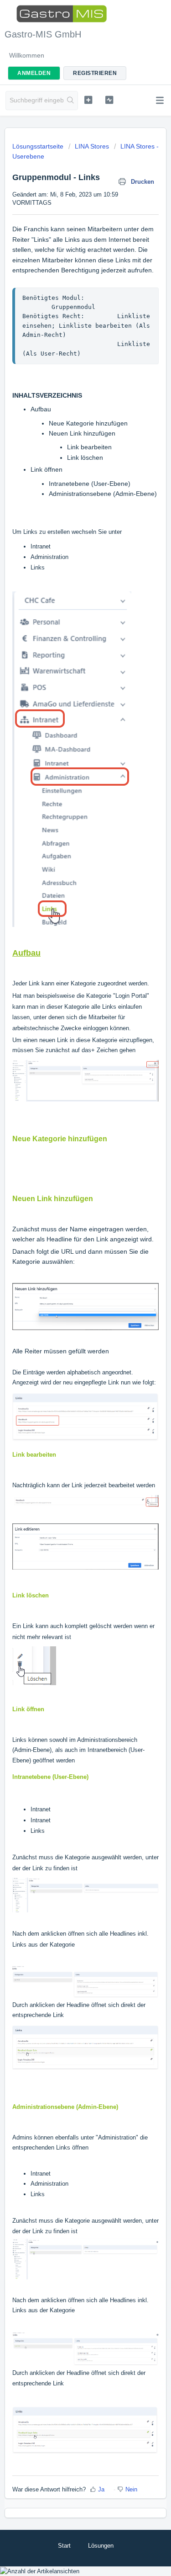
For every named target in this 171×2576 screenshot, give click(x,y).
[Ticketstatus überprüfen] (109, 100)
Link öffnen (47, 469)
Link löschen (86, 458)
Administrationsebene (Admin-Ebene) (103, 494)
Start (64, 2546)
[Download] (69, 1324)
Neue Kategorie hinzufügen (88, 423)
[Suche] (70, 101)
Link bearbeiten (89, 447)
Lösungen (101, 2546)
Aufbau (41, 409)
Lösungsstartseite (39, 146)
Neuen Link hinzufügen (82, 433)
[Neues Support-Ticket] (88, 100)
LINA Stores (92, 146)
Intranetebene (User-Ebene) (90, 484)
